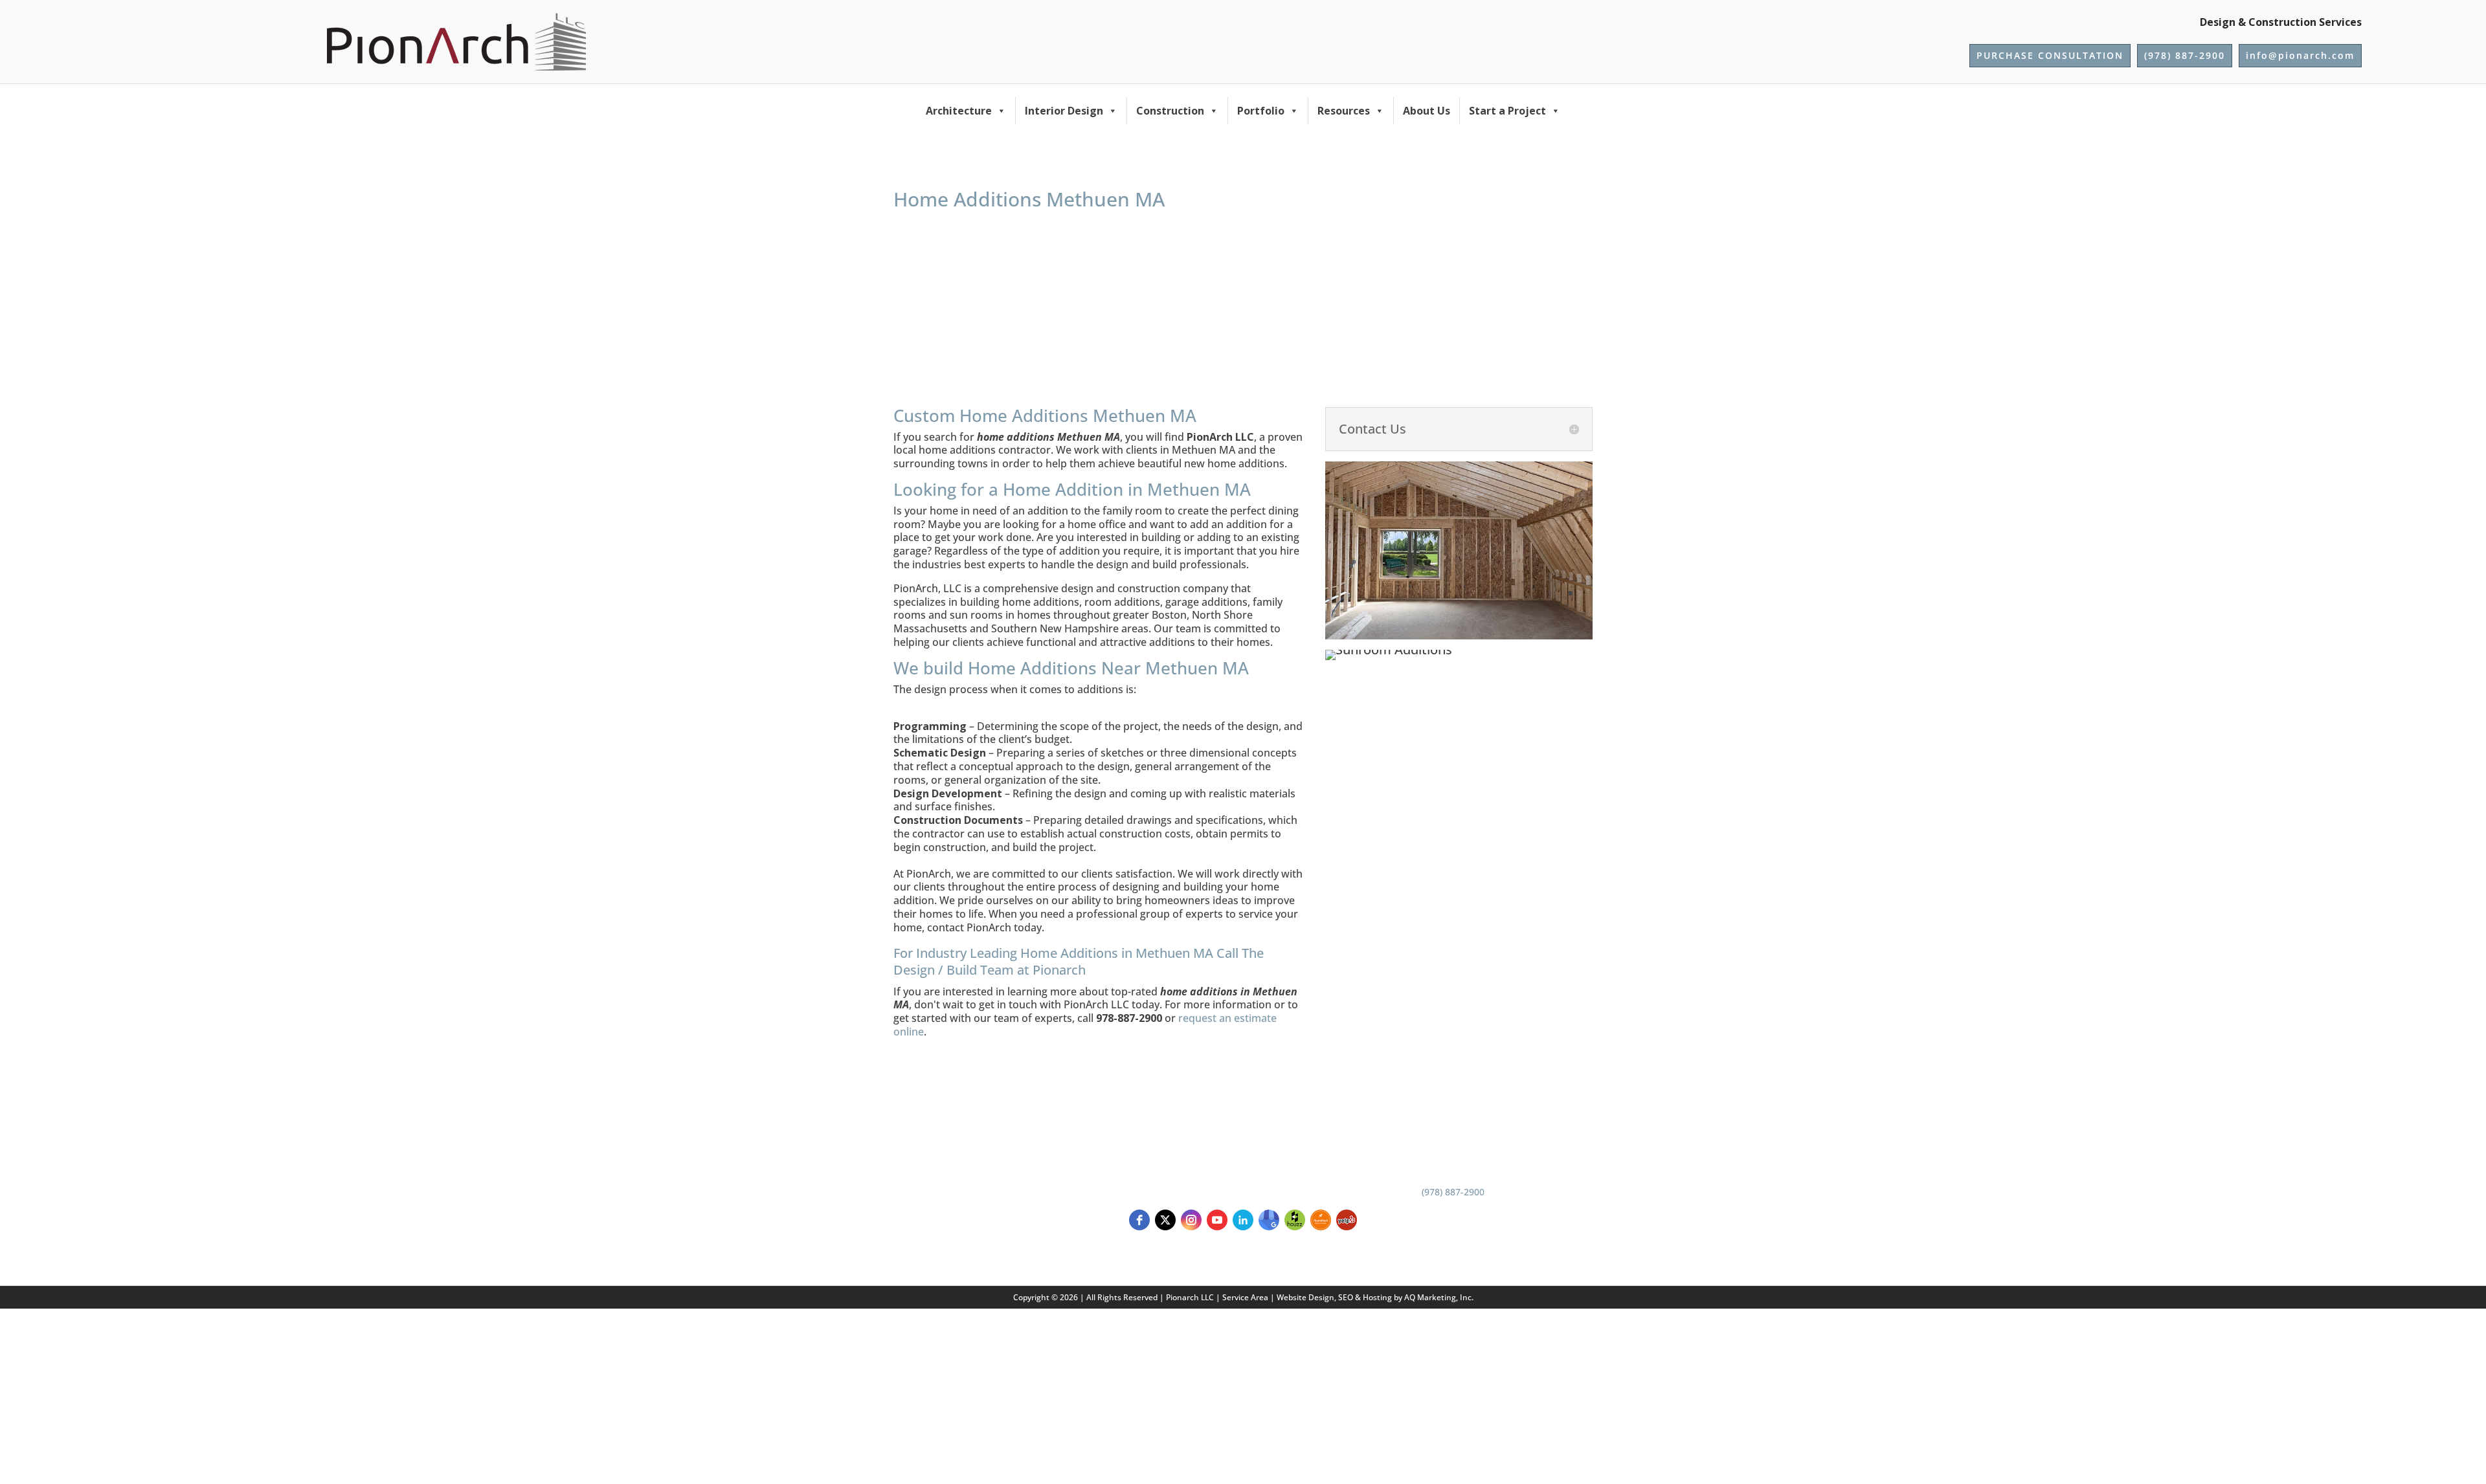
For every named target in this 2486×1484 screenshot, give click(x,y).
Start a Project (1507, 111)
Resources (1344, 111)
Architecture (959, 111)
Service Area (1245, 1297)
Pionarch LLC (1190, 1297)
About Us (1427, 111)
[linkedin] (1243, 1220)
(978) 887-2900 (2185, 55)
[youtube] (1217, 1220)
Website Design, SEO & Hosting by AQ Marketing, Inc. (1375, 1297)
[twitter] (1165, 1220)
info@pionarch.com (2300, 55)
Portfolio (1261, 111)
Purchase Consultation (2050, 55)
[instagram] (1191, 1220)
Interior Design (1064, 111)
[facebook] (1139, 1220)
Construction (1170, 111)
